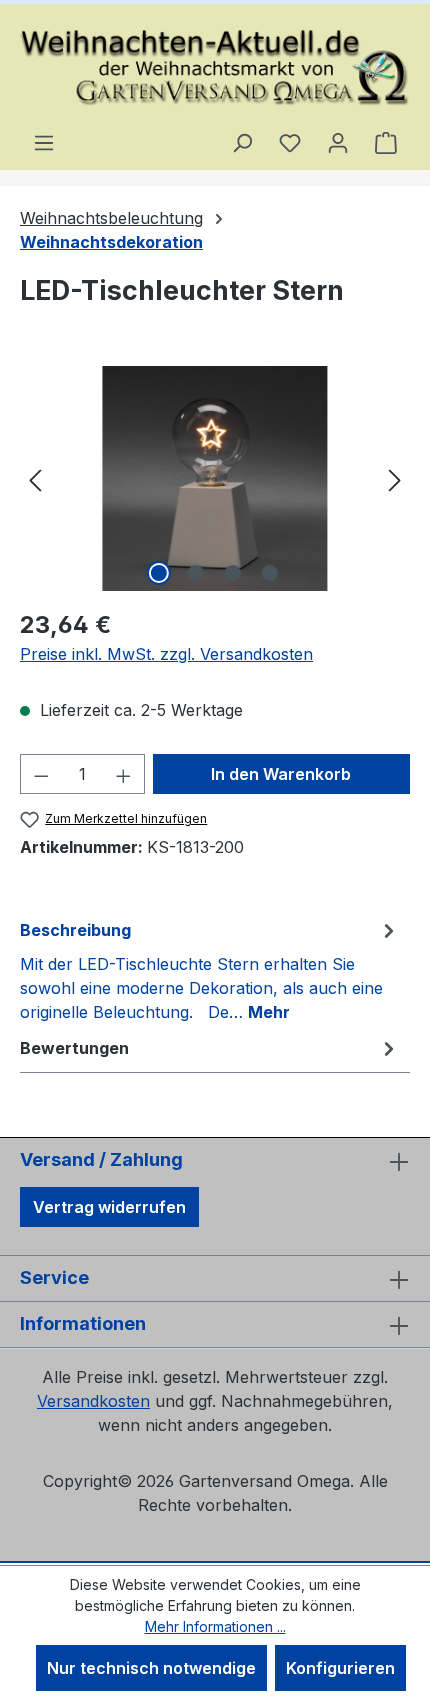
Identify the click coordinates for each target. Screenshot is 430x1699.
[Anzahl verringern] (41, 774)
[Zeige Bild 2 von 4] (196, 573)
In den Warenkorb (281, 774)
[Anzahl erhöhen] (124, 774)
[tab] (210, 970)
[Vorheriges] (35, 478)
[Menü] (44, 142)
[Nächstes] (395, 478)
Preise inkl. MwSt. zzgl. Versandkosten (166, 654)
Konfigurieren (340, 1668)
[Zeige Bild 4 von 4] (270, 573)
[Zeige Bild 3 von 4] (233, 573)
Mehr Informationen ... (215, 1626)
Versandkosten (93, 1401)
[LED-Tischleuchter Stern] (214, 478)
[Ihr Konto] (338, 142)
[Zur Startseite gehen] (215, 67)
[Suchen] (242, 142)
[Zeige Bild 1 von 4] (159, 573)
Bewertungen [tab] (74, 1048)
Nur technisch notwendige (151, 1668)
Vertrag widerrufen (109, 1207)
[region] (215, 478)
